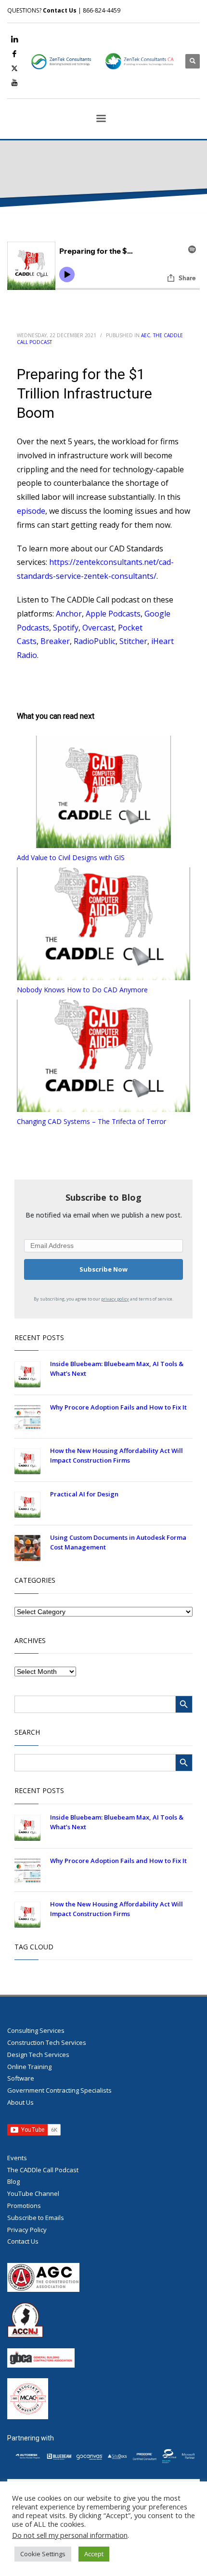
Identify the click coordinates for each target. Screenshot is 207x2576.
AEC (146, 335)
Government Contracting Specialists (59, 2090)
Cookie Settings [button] (43, 2554)
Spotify (66, 628)
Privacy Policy (27, 2230)
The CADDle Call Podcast (43, 2170)
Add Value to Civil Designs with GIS (71, 857)
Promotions (24, 2206)
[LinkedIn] (14, 39)
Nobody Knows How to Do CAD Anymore (82, 990)
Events (17, 2158)
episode (31, 511)
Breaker (55, 641)
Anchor (69, 614)
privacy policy (115, 1299)
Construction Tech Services (47, 2042)
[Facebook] (14, 54)
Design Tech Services (38, 2055)
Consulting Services (36, 2030)
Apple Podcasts (113, 614)
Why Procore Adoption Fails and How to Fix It (118, 1407)
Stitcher (133, 641)
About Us (20, 2102)
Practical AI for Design (84, 1494)
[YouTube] (14, 82)
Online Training (29, 2067)
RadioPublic (95, 641)
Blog (13, 2181)
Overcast (98, 628)
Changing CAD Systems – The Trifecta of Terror (91, 1121)
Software (21, 2078)
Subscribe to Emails (36, 2218)
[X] (14, 68)
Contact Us (60, 10)
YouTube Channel (33, 2193)
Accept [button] (94, 2554)
